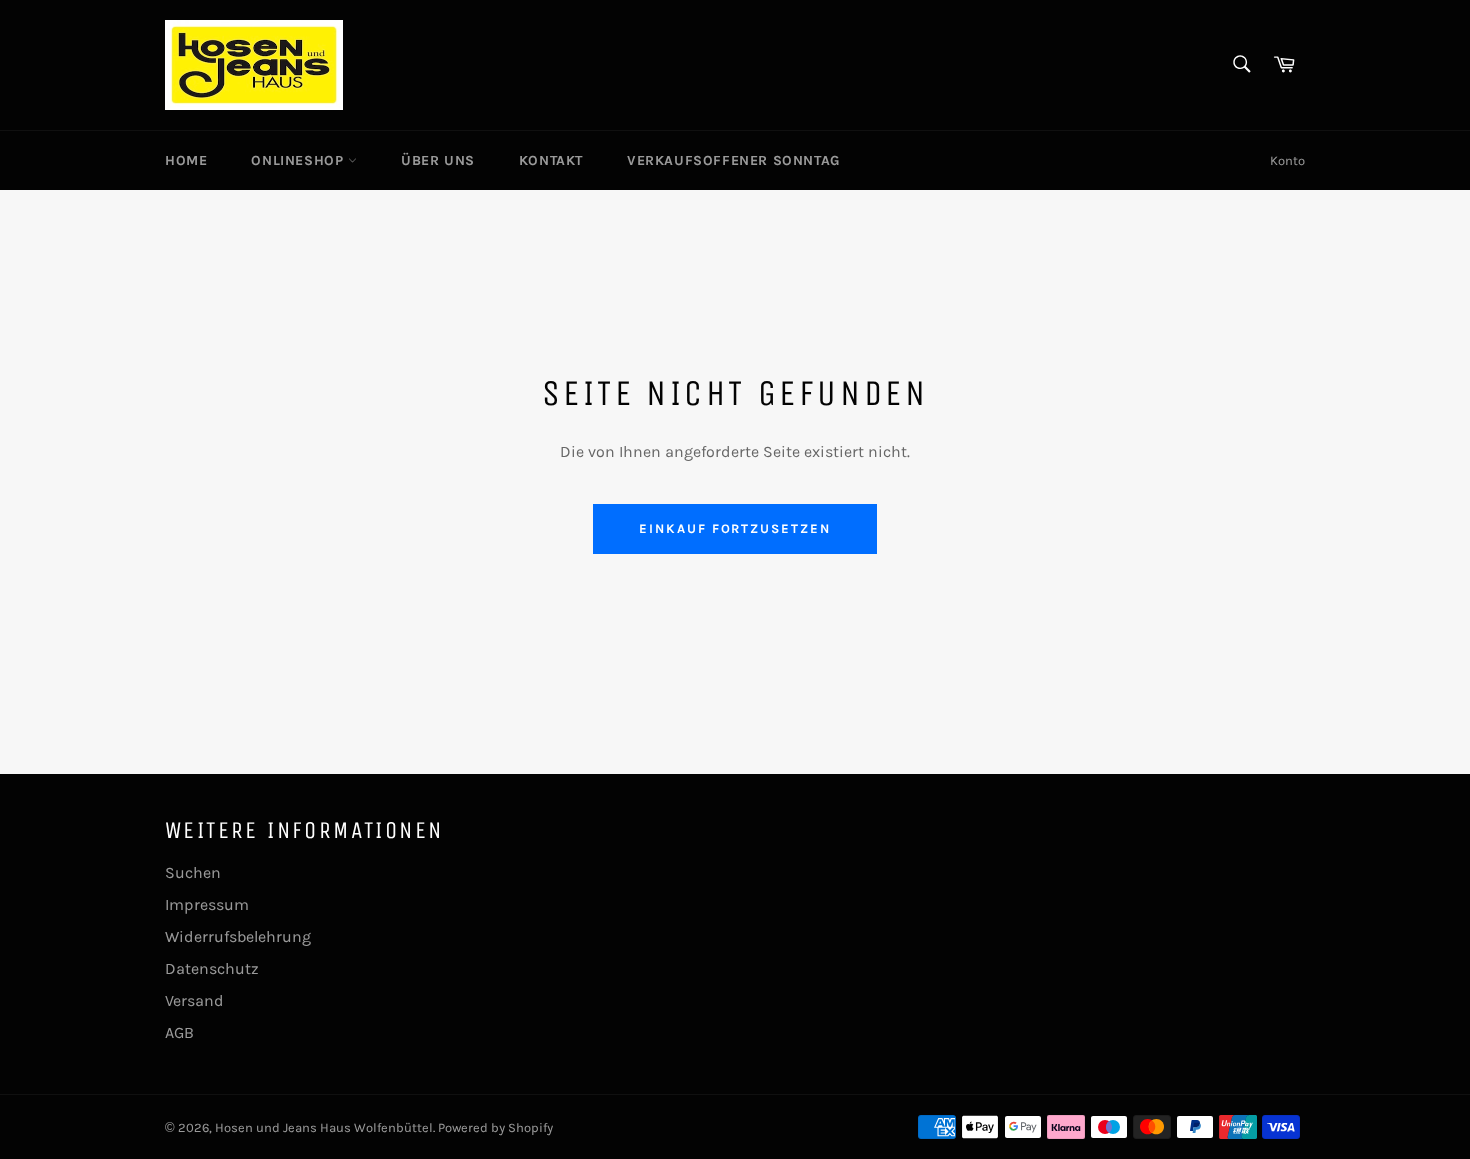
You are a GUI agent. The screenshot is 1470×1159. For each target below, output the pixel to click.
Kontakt (551, 160)
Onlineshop (299, 160)
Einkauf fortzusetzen (735, 528)
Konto (1287, 160)
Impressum (207, 904)
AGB (179, 1032)
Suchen (193, 872)
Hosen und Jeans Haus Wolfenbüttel (324, 1127)
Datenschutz (212, 968)
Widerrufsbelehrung (238, 936)
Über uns (438, 160)
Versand (194, 1000)
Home (186, 160)
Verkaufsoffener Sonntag (733, 160)
